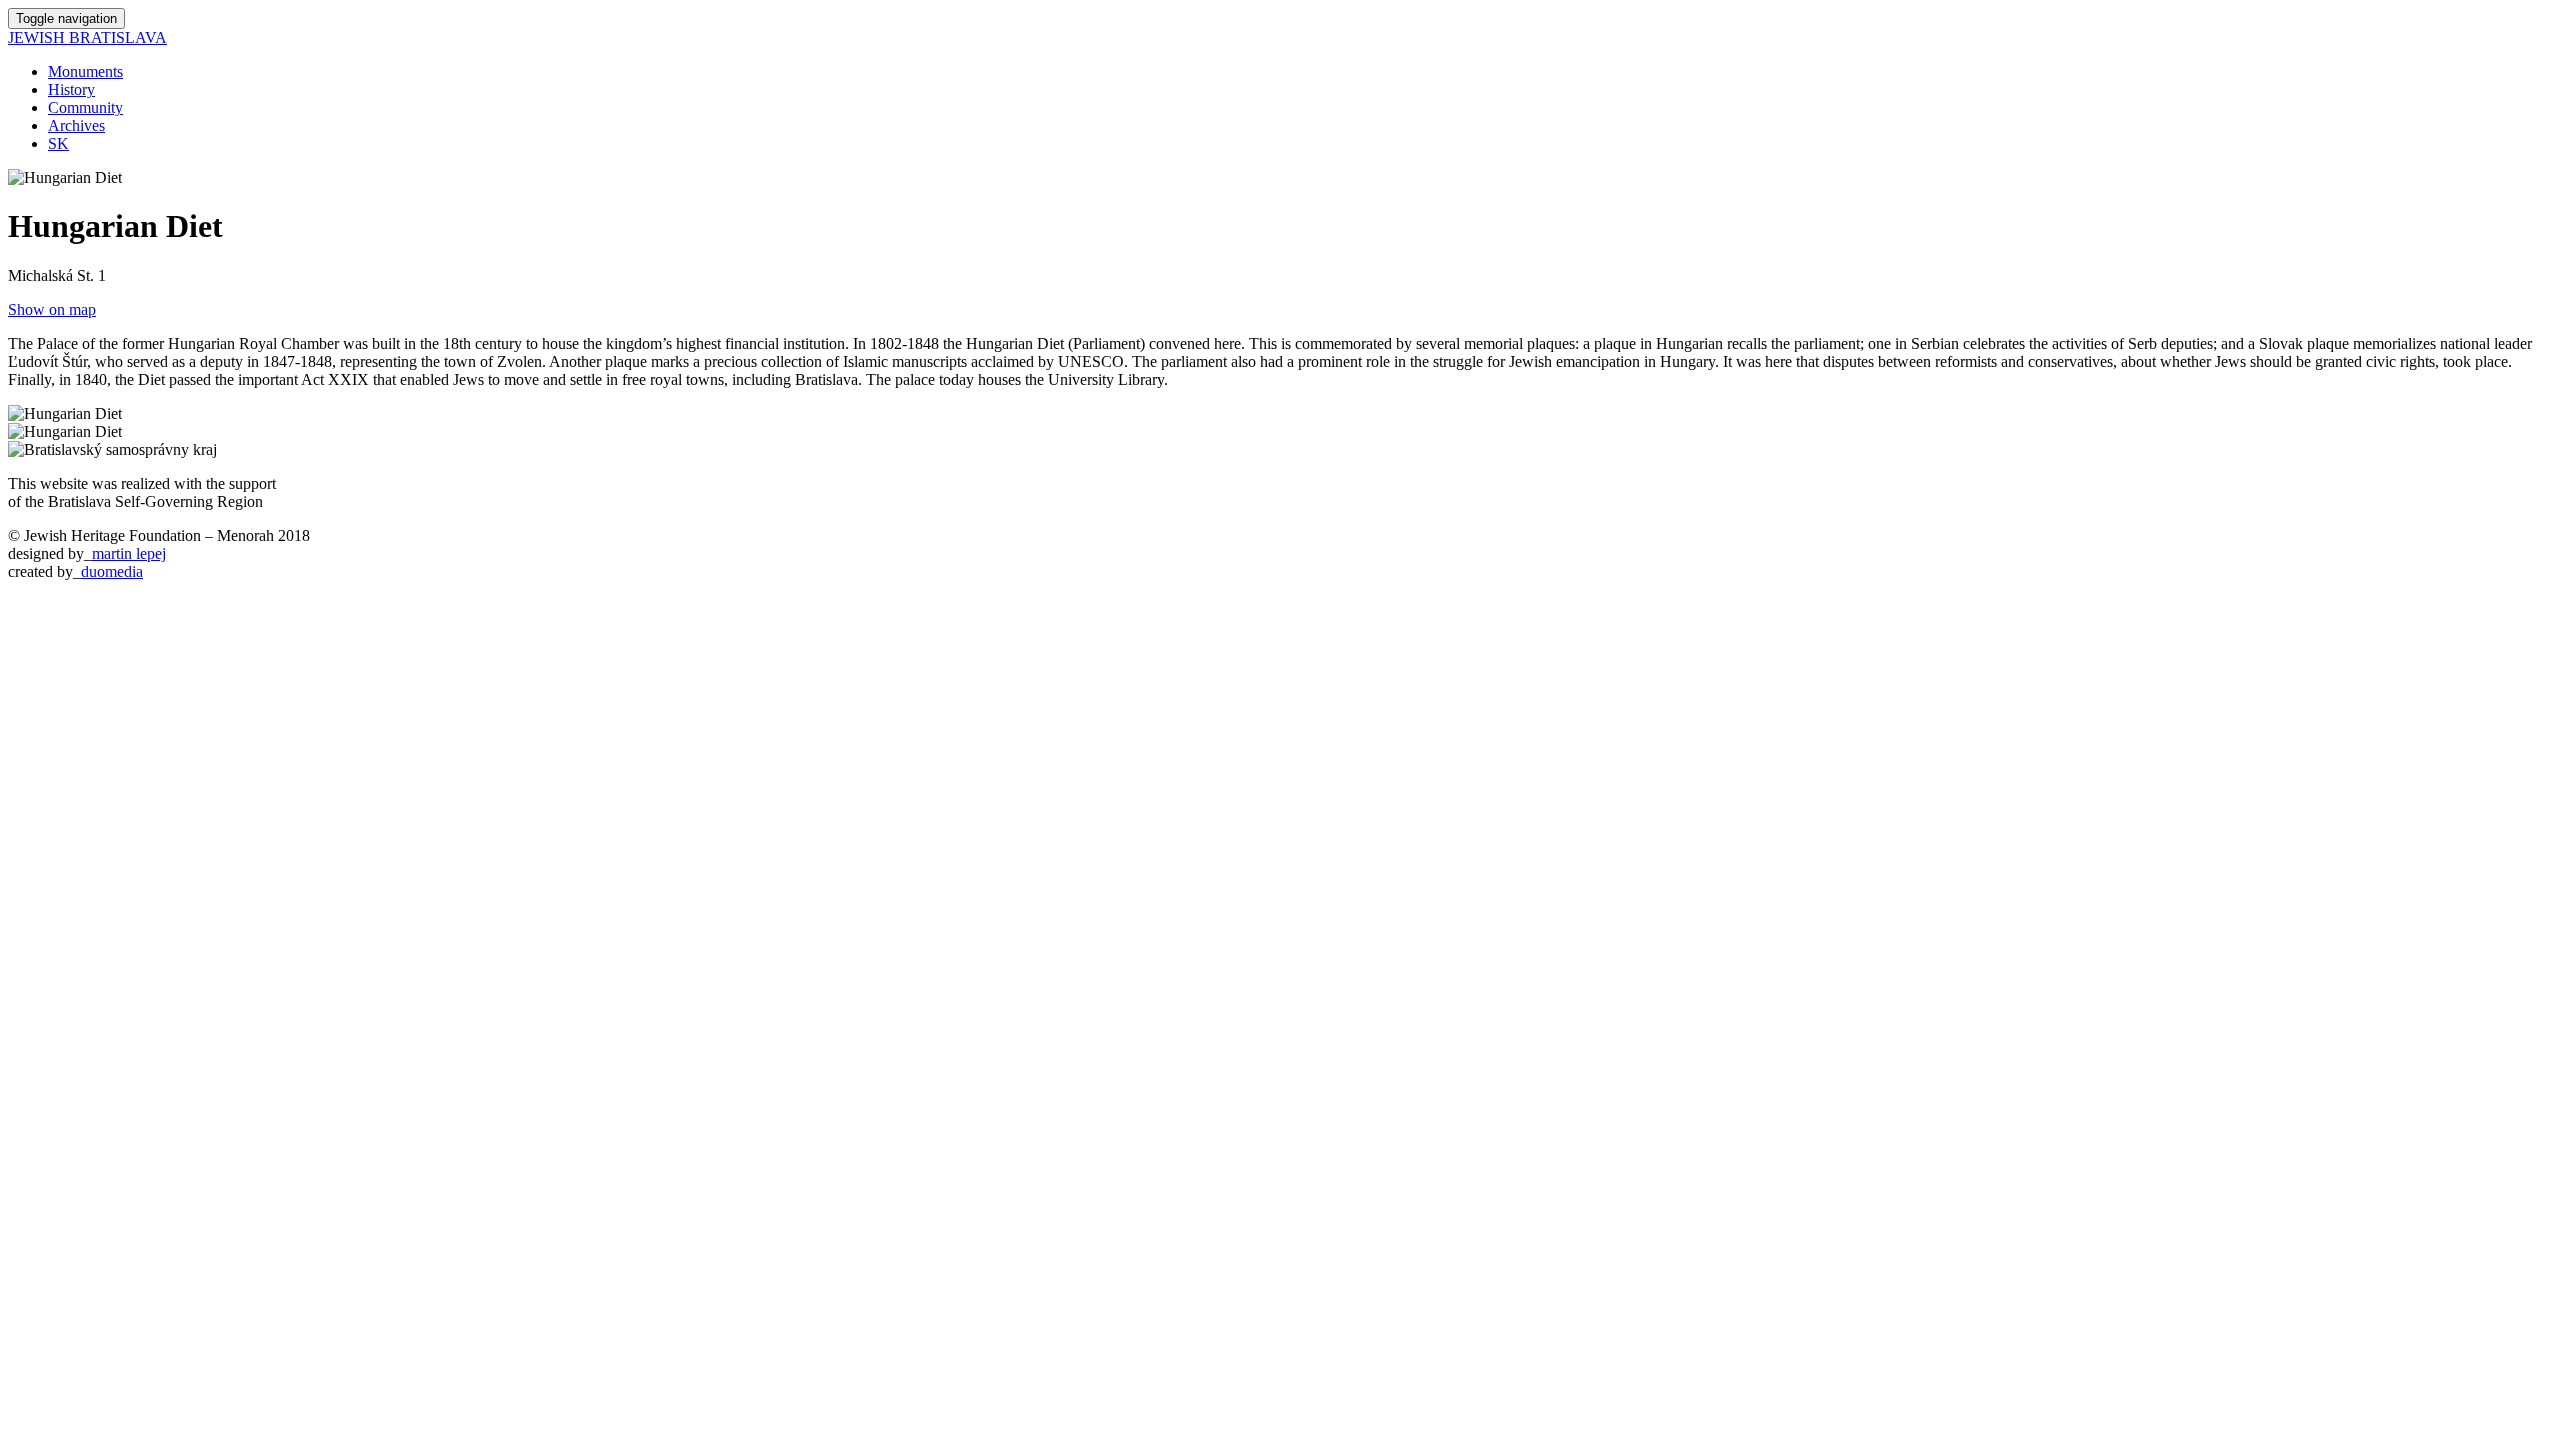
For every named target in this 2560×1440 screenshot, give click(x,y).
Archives (76, 125)
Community (85, 107)
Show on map (52, 309)
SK (58, 143)
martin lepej (129, 553)
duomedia (112, 571)
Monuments (85, 71)
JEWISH (87, 37)
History (71, 89)
